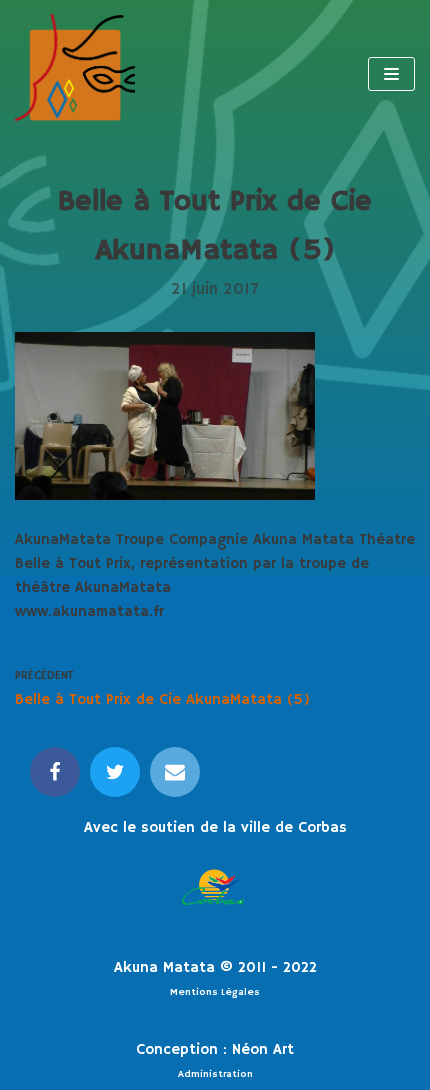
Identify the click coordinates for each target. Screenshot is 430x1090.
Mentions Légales (215, 992)
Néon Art (263, 1049)
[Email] (175, 772)
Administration (215, 1074)
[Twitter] (115, 772)
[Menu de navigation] (391, 74)
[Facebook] (55, 772)
